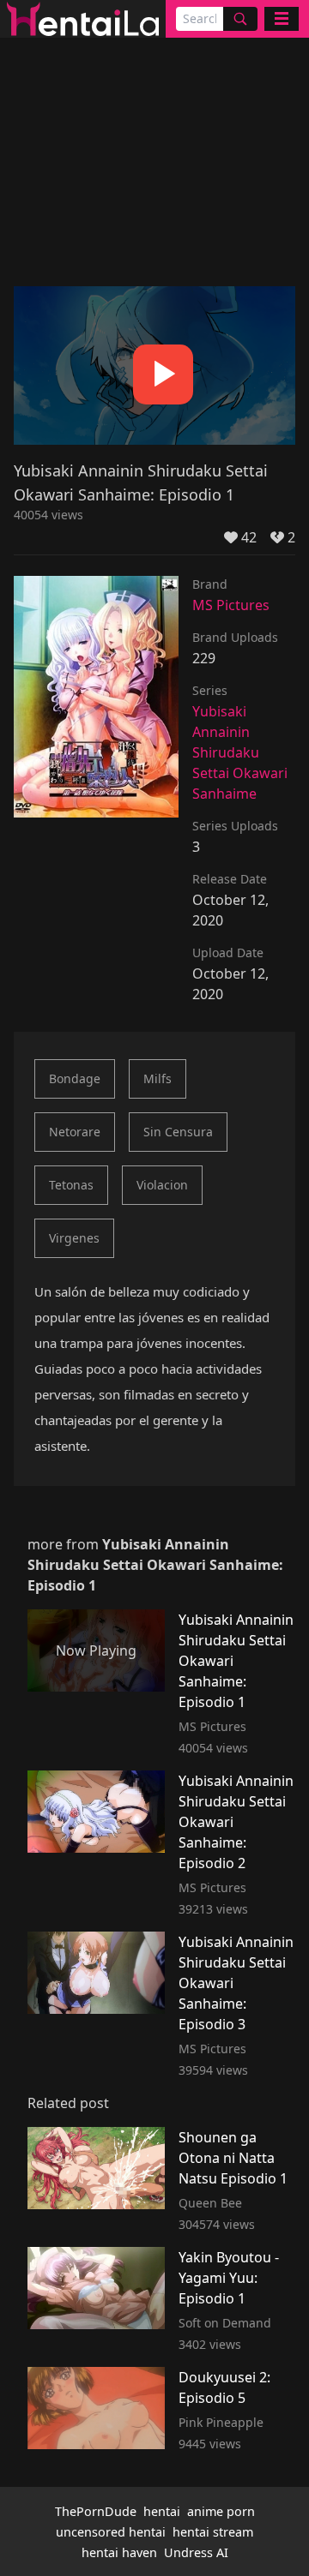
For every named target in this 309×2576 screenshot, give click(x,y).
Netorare (75, 1132)
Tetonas (71, 1185)
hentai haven (119, 2552)
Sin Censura (178, 1132)
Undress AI (196, 2552)
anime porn (221, 2511)
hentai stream (213, 2532)
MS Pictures (231, 605)
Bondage (75, 1078)
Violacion (162, 1185)
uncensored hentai (111, 2532)
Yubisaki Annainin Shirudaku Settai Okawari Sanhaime (240, 752)
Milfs (158, 1078)
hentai (162, 2511)
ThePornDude (96, 2511)
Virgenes (74, 1238)
